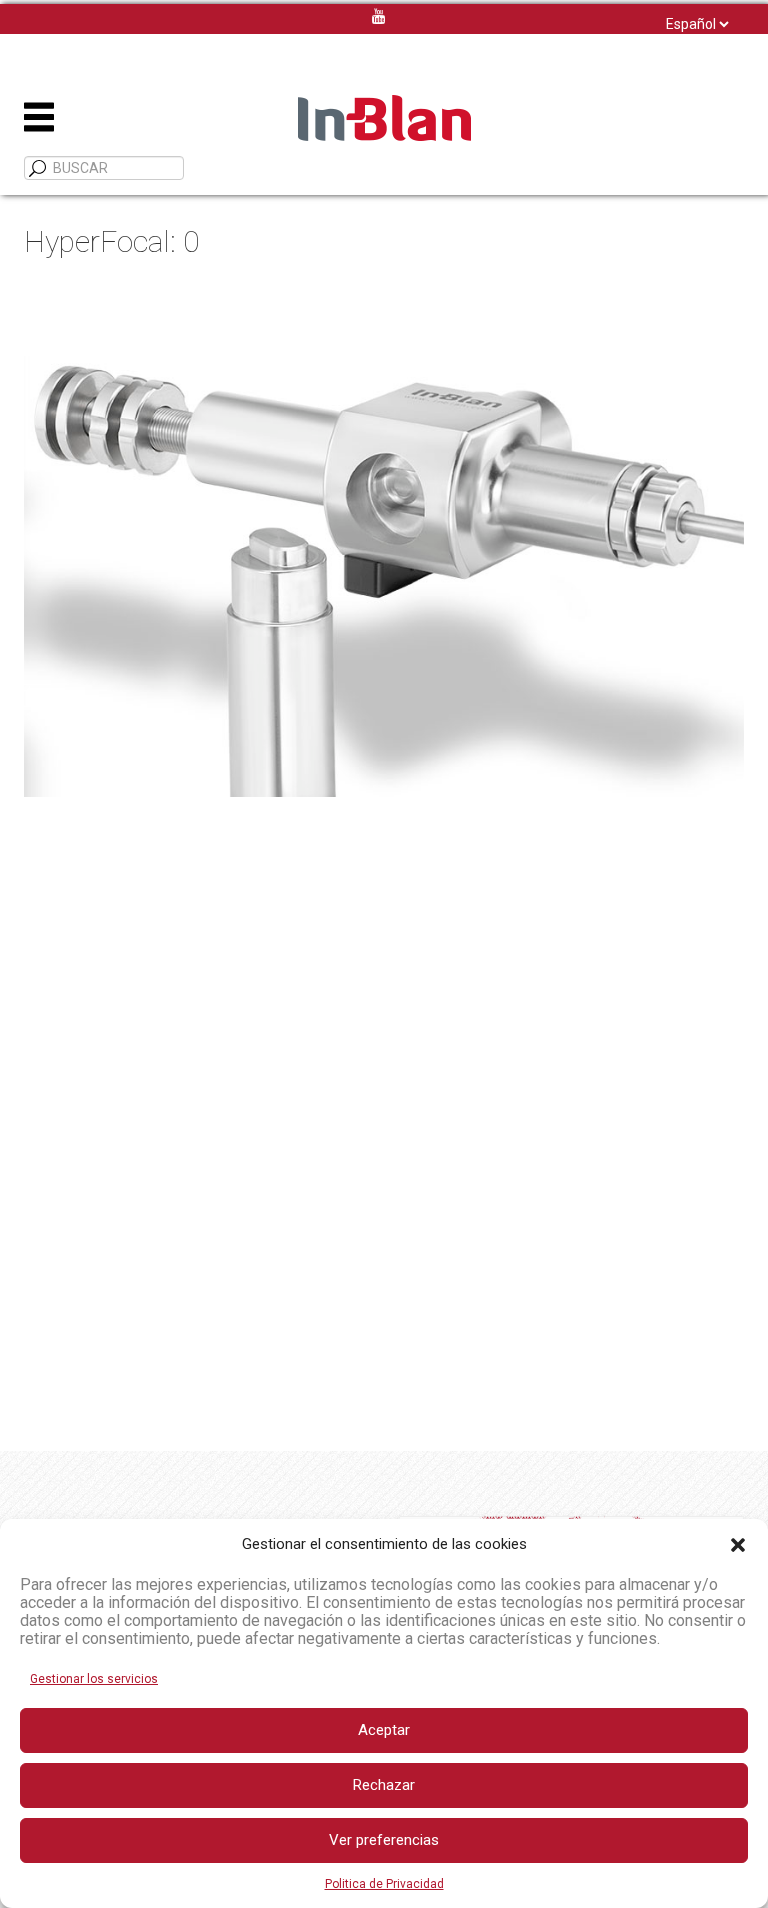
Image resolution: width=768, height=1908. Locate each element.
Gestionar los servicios (94, 1679)
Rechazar (384, 1785)
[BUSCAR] (38, 169)
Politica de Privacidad (384, 1884)
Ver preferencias (384, 1840)
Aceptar (384, 1730)
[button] (738, 1545)
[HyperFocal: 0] (384, 541)
